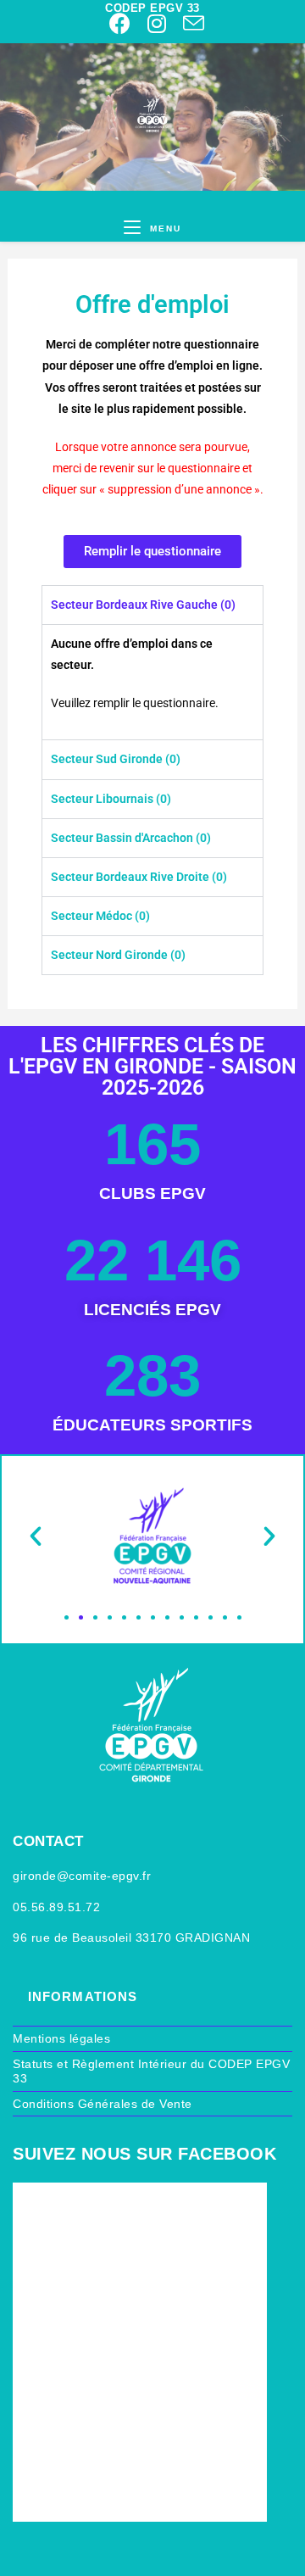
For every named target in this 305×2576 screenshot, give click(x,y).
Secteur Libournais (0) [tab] (111, 799)
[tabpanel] (152, 682)
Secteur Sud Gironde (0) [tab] (116, 759)
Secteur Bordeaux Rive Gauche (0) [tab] (143, 605)
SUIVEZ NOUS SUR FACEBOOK (144, 2154)
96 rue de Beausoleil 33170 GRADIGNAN (131, 1938)
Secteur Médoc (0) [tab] (100, 916)
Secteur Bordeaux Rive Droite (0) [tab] (139, 877)
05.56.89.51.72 (56, 1907)
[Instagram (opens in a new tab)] (157, 23)
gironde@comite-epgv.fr (82, 1876)
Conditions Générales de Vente (103, 2104)
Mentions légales (61, 2038)
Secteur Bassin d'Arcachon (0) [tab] (131, 838)
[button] (36, 1536)
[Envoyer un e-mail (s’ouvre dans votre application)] (189, 23)
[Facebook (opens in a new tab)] (120, 23)
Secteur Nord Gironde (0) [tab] (118, 955)
